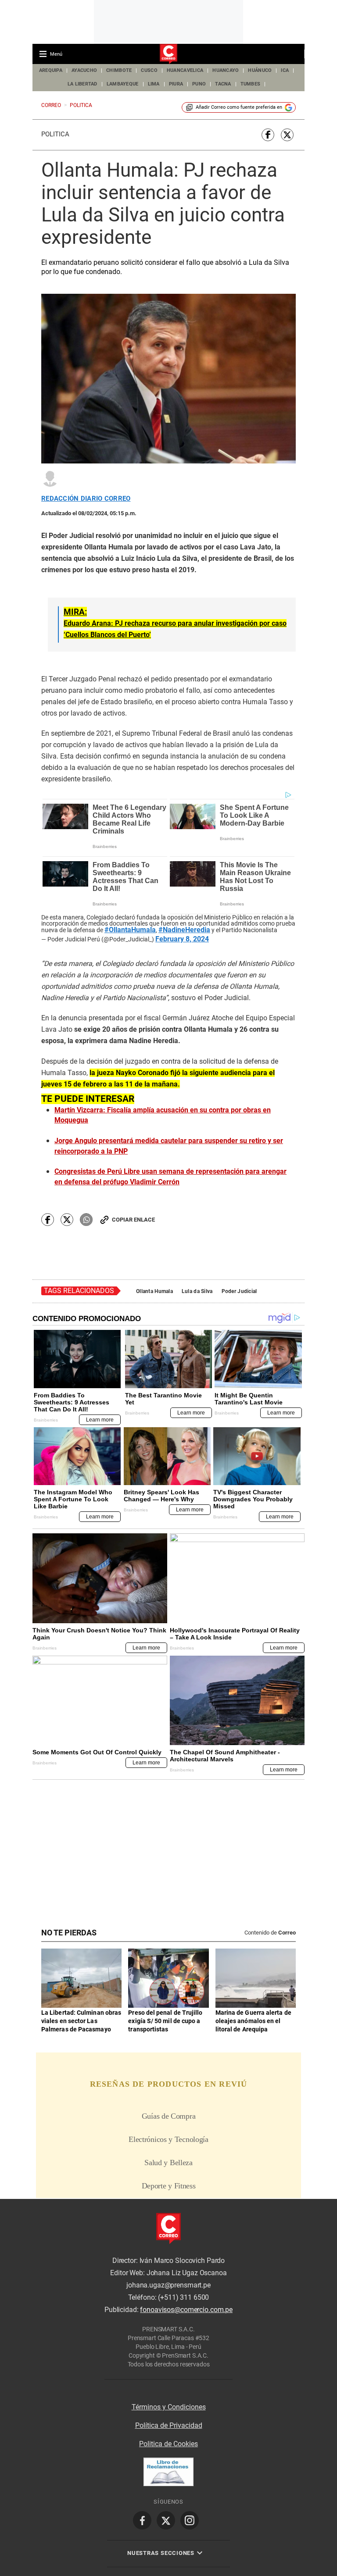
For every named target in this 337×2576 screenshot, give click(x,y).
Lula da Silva (197, 1291)
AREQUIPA (51, 70)
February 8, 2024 (182, 939)
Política (55, 134)
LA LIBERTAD (82, 84)
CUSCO (149, 70)
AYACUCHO (84, 70)
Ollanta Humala (154, 1291)
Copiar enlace (133, 1220)
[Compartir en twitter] (287, 135)
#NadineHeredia (184, 930)
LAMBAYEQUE (123, 84)
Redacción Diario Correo (86, 499)
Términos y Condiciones (169, 2407)
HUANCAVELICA (185, 70)
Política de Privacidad (169, 2425)
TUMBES (251, 84)
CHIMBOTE (119, 70)
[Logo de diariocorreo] (168, 54)
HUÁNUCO (260, 70)
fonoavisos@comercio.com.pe (186, 2310)
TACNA (223, 84)
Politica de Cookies (168, 2444)
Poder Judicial (239, 1291)
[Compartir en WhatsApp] (86, 1220)
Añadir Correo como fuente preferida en (239, 107)
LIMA (154, 84)
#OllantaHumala (130, 930)
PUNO (199, 84)
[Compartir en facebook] (268, 135)
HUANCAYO (226, 70)
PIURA (176, 84)
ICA (285, 70)
